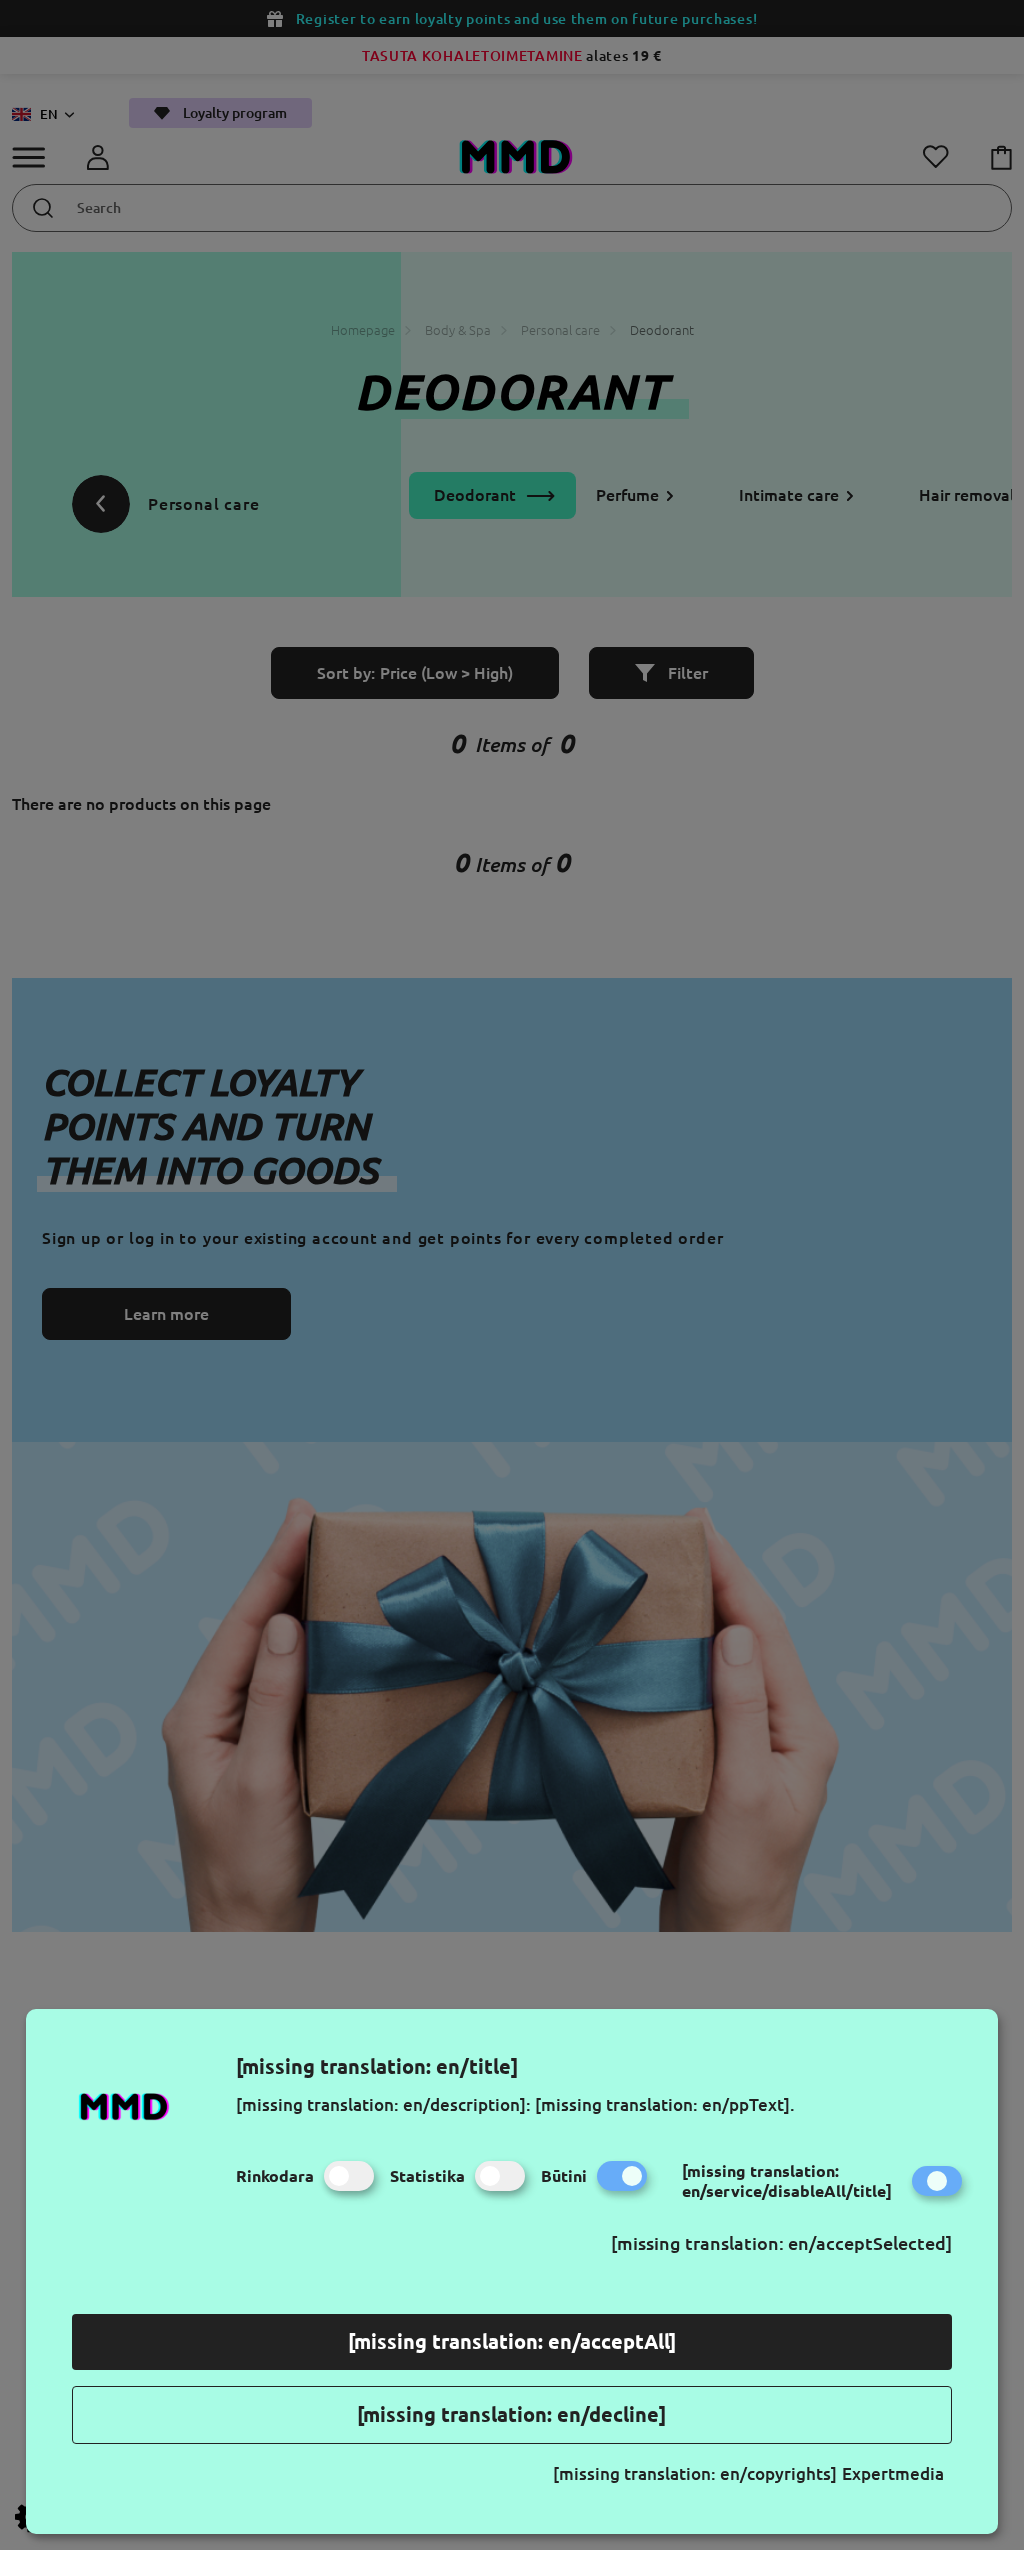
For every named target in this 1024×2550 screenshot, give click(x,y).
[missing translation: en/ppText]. (665, 2104)
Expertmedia (893, 2473)
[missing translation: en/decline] (511, 2414)
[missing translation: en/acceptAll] (512, 2341)
